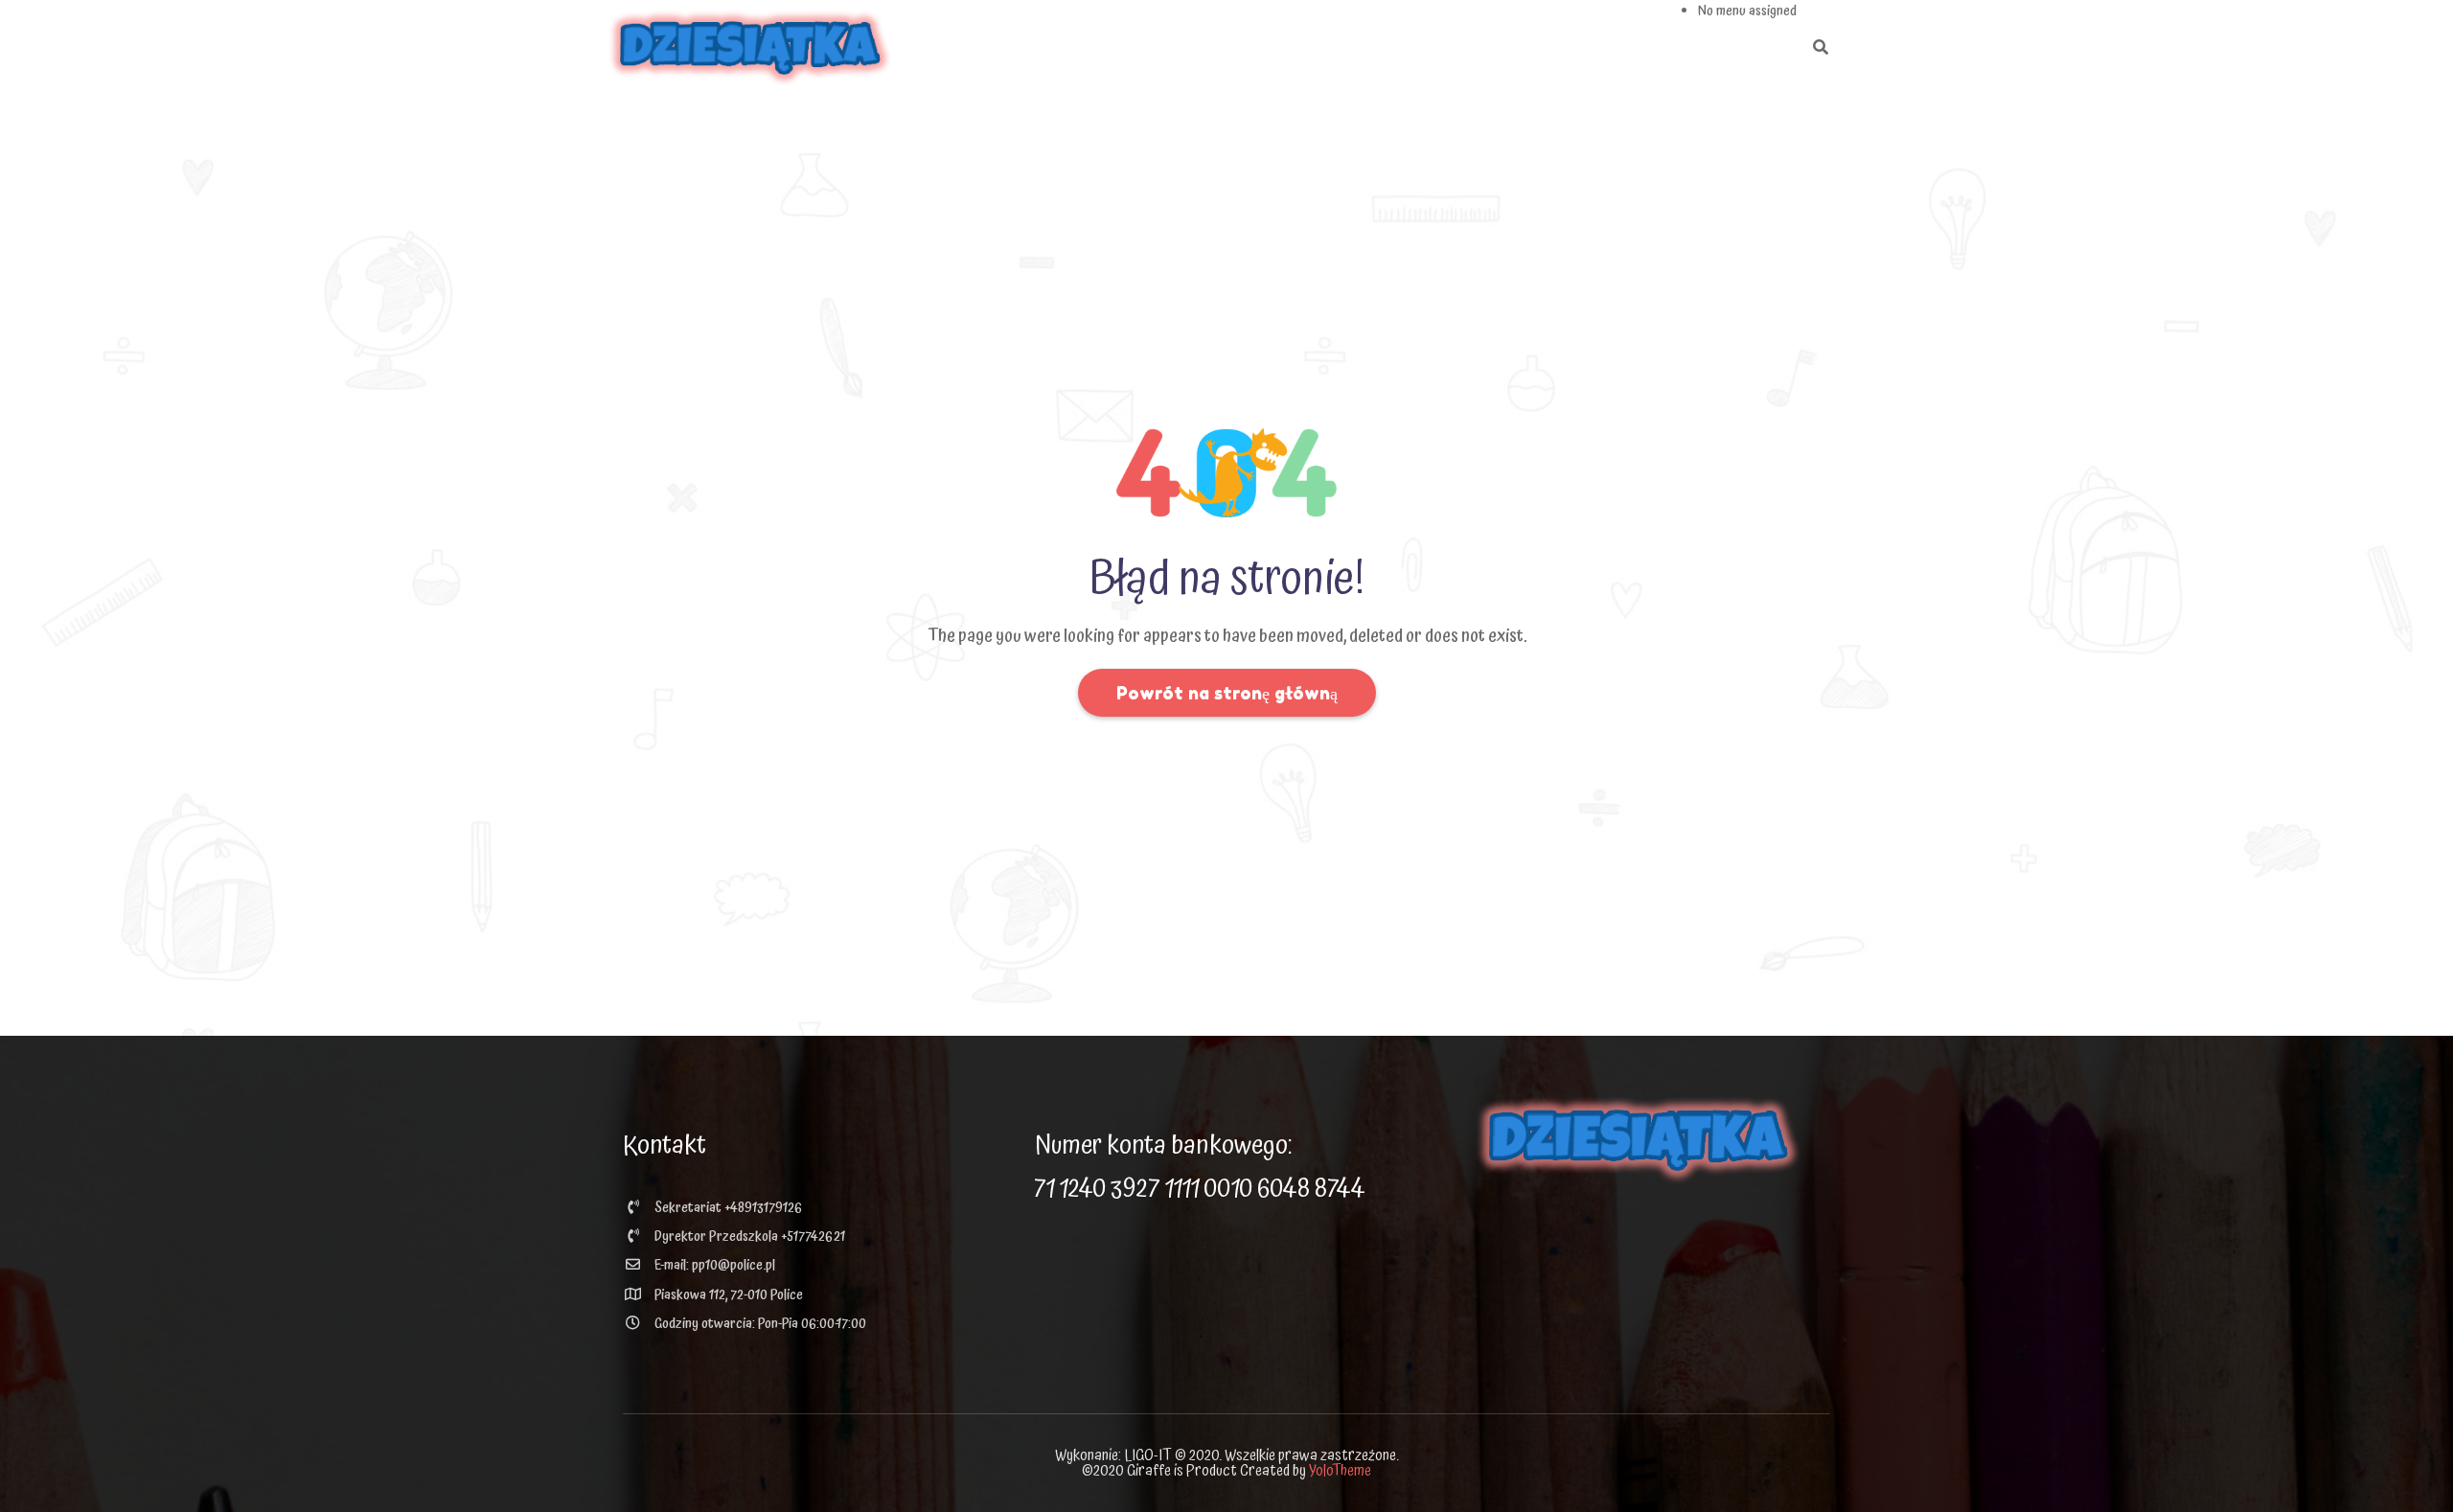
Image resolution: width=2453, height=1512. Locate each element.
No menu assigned (1747, 11)
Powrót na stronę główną (1227, 693)
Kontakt (665, 1146)
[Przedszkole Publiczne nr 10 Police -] (750, 48)
